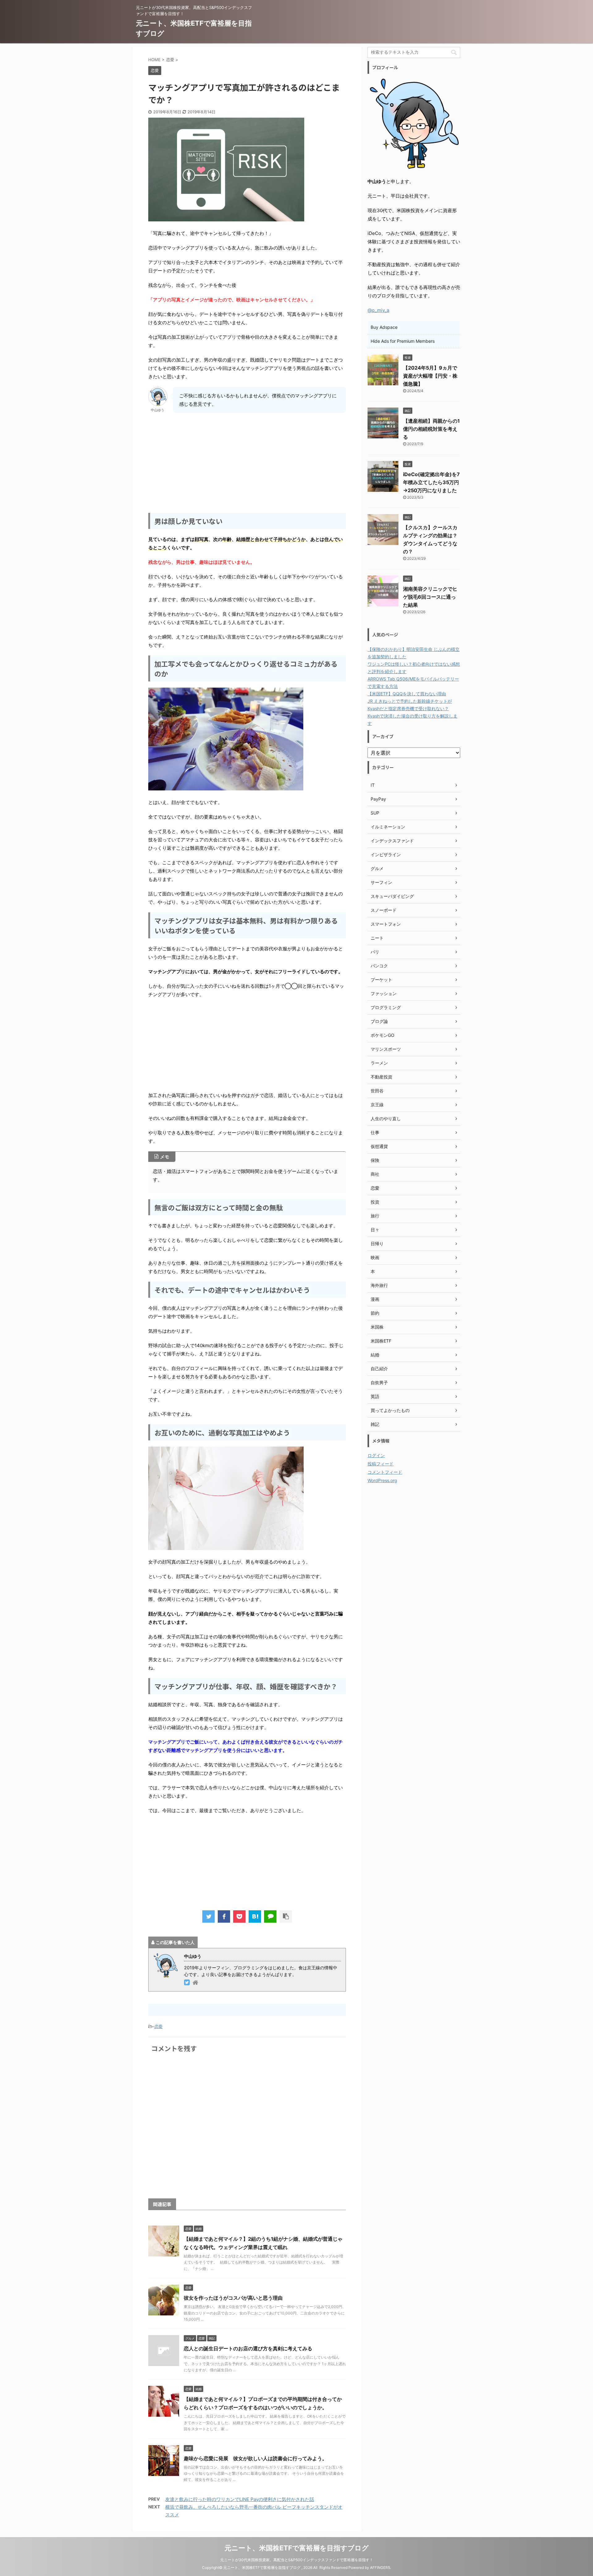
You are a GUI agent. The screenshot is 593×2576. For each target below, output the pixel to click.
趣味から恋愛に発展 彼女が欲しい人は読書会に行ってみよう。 (255, 2458)
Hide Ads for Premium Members (403, 341)
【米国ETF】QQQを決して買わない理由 (407, 694)
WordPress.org (382, 1480)
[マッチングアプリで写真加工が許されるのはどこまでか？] (255, 1916)
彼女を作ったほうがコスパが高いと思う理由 (233, 2298)
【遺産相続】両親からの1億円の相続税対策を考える (431, 429)
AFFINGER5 (380, 2568)
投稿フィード (381, 1464)
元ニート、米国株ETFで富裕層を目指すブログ (297, 2548)
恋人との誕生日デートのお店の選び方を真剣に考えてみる (248, 2348)
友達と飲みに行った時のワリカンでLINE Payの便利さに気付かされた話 (240, 2499)
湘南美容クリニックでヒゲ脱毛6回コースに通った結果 (430, 597)
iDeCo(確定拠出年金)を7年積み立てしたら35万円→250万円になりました (431, 482)
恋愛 (158, 2026)
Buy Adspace (384, 327)
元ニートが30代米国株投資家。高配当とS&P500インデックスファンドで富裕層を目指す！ (297, 2560)
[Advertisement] (247, 462)
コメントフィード (385, 1472)
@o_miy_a (378, 310)
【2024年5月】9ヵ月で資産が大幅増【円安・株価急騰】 (430, 376)
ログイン (376, 1455)
